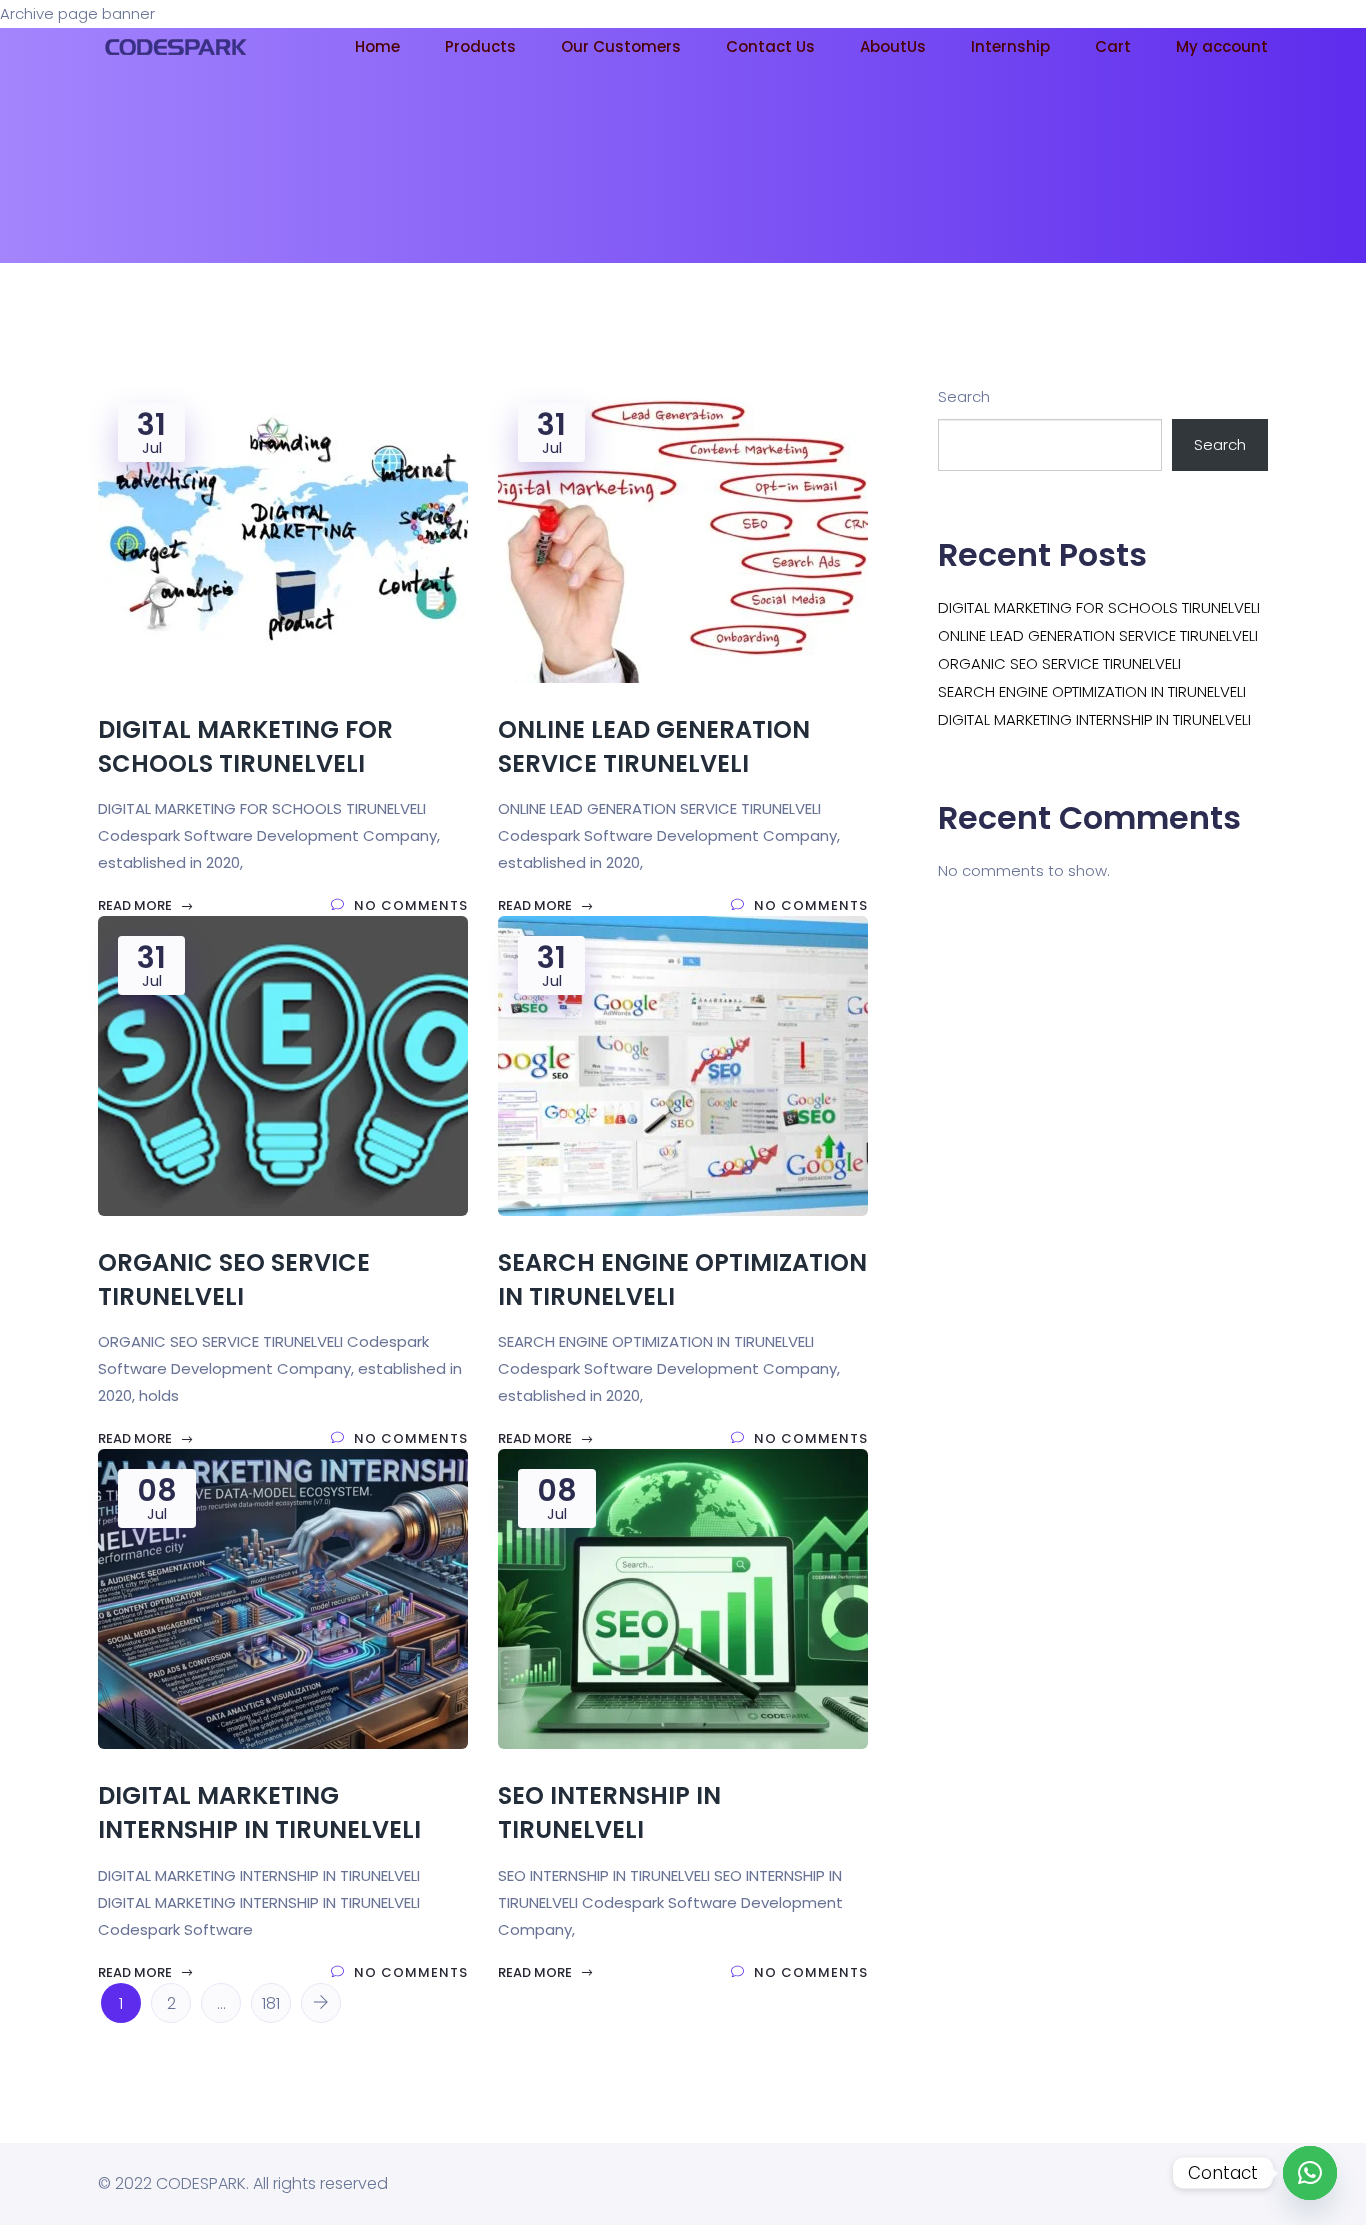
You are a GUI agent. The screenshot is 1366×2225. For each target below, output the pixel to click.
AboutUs (893, 46)
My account (1222, 46)
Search (964, 396)
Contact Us (770, 46)
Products (480, 46)
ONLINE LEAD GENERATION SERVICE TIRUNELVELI (1098, 635)
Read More (136, 905)
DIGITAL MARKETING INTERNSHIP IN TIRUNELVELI (1094, 719)
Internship (1010, 46)
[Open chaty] (1310, 2173)
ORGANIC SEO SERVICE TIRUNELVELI (1059, 663)
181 (271, 2003)
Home (377, 46)
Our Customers (621, 46)
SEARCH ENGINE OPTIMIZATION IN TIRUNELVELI (1092, 691)
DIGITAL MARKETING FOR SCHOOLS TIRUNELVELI (1099, 607)
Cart (1113, 46)
